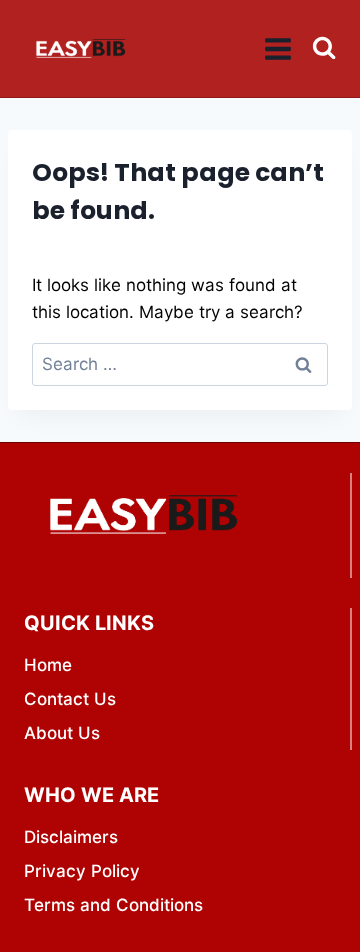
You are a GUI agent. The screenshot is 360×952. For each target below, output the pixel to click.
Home (48, 665)
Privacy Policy (82, 871)
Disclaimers (71, 837)
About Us (62, 733)
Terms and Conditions (113, 905)
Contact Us (70, 699)
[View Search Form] (324, 48)
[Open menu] (278, 48)
